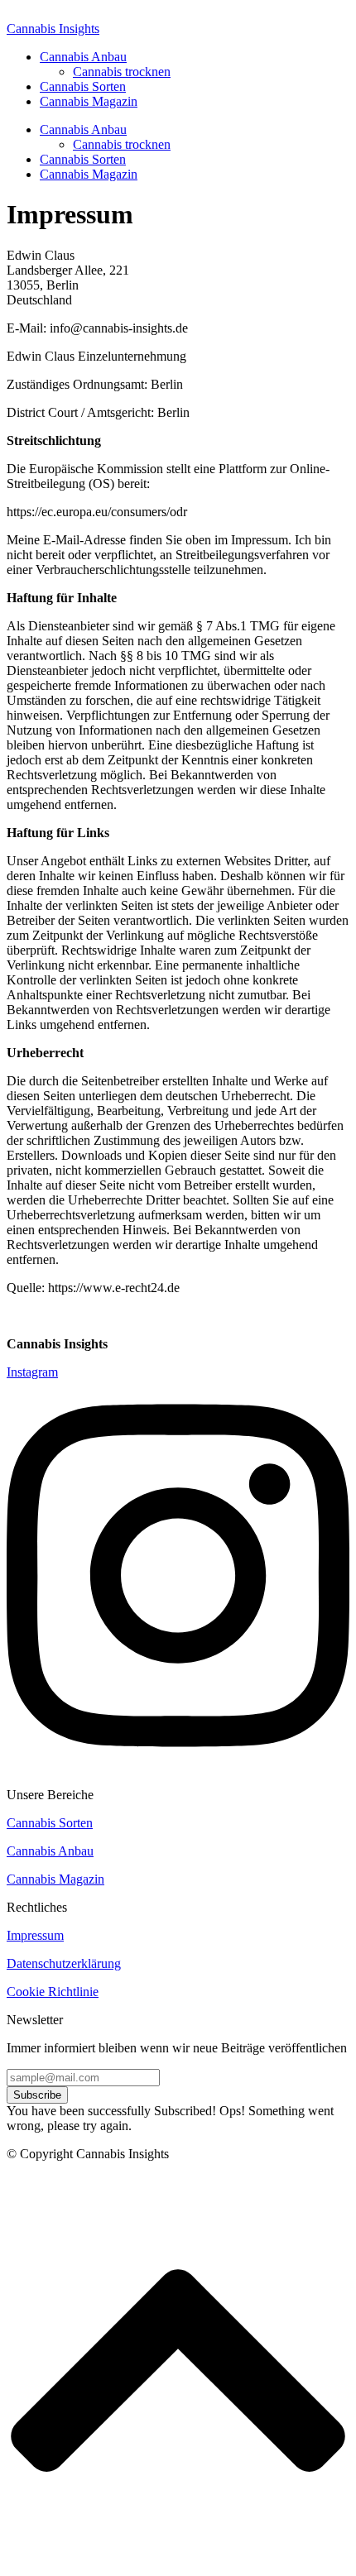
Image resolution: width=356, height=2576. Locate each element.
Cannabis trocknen (122, 72)
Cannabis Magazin (89, 101)
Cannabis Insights (53, 29)
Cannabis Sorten (83, 86)
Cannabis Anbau (83, 57)
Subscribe (37, 2095)
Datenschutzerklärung (64, 1963)
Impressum (35, 1935)
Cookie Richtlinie (53, 1992)
